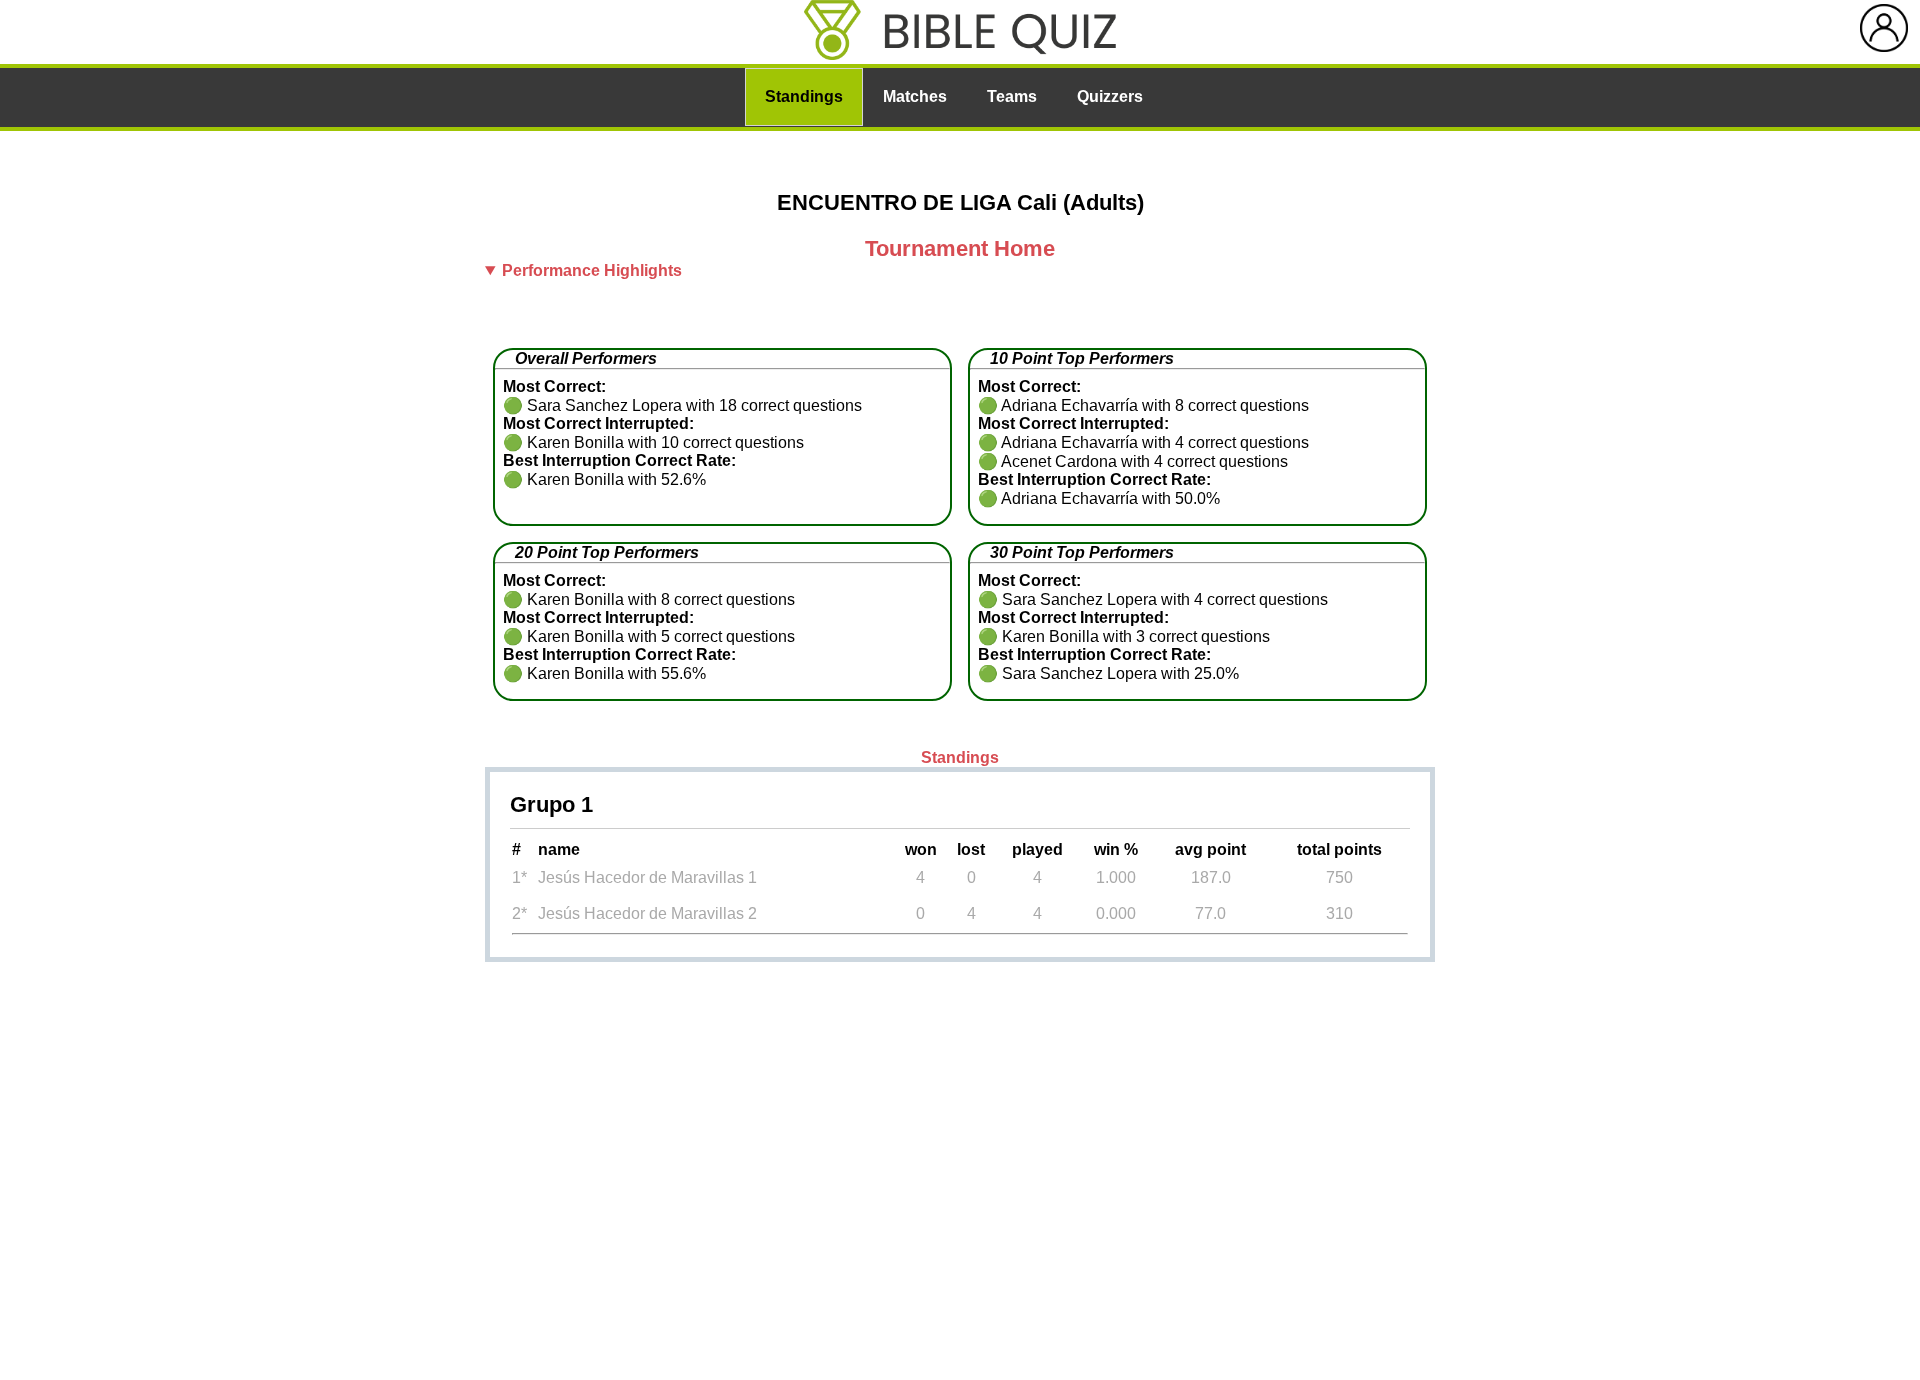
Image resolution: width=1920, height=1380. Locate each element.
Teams (1012, 96)
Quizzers (1110, 96)
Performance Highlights (592, 270)
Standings (804, 96)
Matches (915, 96)
